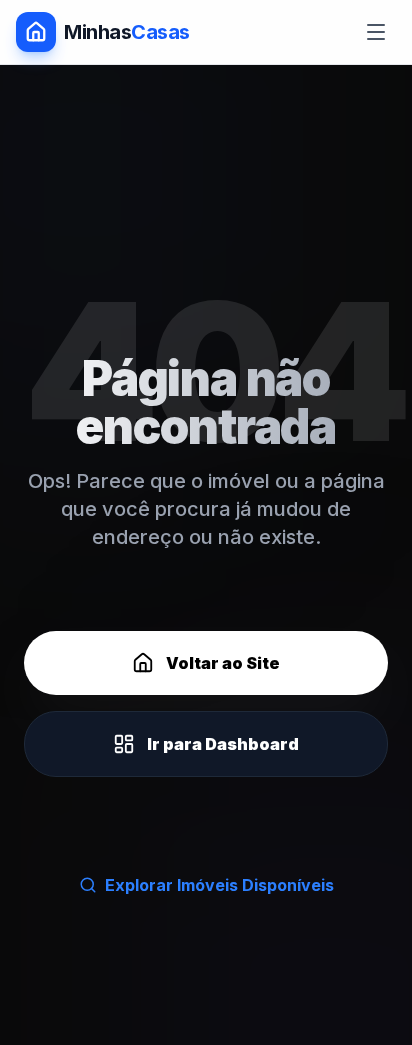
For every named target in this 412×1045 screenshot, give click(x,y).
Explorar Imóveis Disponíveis (219, 885)
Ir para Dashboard (223, 744)
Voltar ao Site (223, 663)
